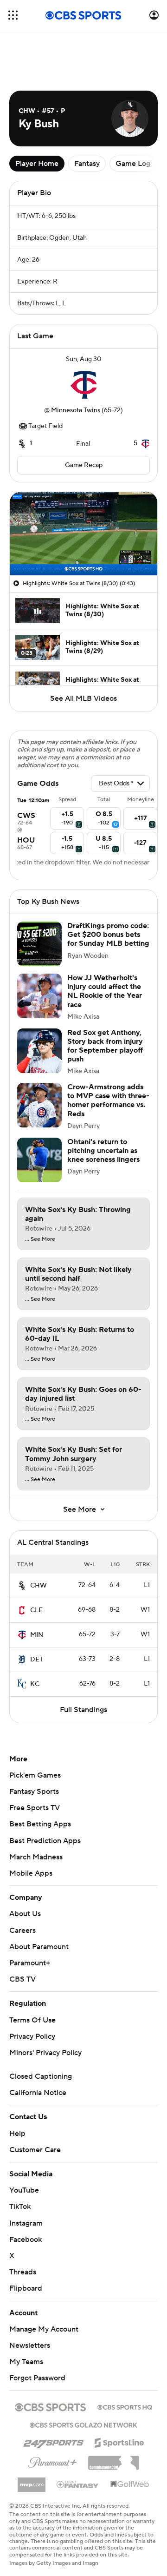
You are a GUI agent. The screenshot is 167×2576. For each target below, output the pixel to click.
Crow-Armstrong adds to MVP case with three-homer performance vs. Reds (108, 1100)
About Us (25, 1914)
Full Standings (83, 1710)
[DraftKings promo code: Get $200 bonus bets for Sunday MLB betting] (39, 944)
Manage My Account (44, 2329)
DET (37, 1660)
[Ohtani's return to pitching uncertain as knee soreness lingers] (39, 1160)
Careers (22, 1930)
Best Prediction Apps (45, 1841)
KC (35, 1684)
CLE (36, 1610)
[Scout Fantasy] (78, 2484)
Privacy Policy (32, 2036)
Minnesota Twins (76, 410)
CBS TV (22, 1979)
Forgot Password (37, 2378)
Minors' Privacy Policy (45, 2053)
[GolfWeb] (130, 2484)
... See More (40, 1239)
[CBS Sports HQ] (125, 2406)
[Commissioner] (114, 2459)
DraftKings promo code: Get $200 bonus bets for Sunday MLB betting (108, 935)
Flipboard (26, 2288)
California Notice (38, 2093)
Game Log (133, 164)
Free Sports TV (35, 1808)
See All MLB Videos (83, 698)
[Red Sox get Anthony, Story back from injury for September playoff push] (39, 1051)
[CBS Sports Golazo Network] (83, 2424)
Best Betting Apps (40, 1824)
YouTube (24, 2190)
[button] (13, 15)
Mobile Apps (31, 1873)
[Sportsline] (119, 2441)
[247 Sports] (53, 2441)
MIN (37, 1635)
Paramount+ (30, 1963)
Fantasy (87, 164)
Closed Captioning (41, 2076)
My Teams (26, 2362)
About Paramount (39, 1947)
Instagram (26, 2223)
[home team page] (83, 385)
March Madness (36, 1857)
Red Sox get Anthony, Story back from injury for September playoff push (105, 1046)
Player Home (37, 164)
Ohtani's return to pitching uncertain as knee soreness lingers (103, 1151)
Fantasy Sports (34, 1792)
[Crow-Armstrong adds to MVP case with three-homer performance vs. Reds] (39, 1105)
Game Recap (84, 465)
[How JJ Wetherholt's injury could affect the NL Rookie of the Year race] (39, 996)
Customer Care (35, 2150)
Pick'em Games (35, 1775)
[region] (83, 534)
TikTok (20, 2207)
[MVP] (32, 2481)
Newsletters (30, 2345)
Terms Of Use (32, 2020)
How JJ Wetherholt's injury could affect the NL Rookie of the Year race (105, 991)
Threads (23, 2272)
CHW (39, 1586)
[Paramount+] (53, 2461)
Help (17, 2134)
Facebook (26, 2240)
